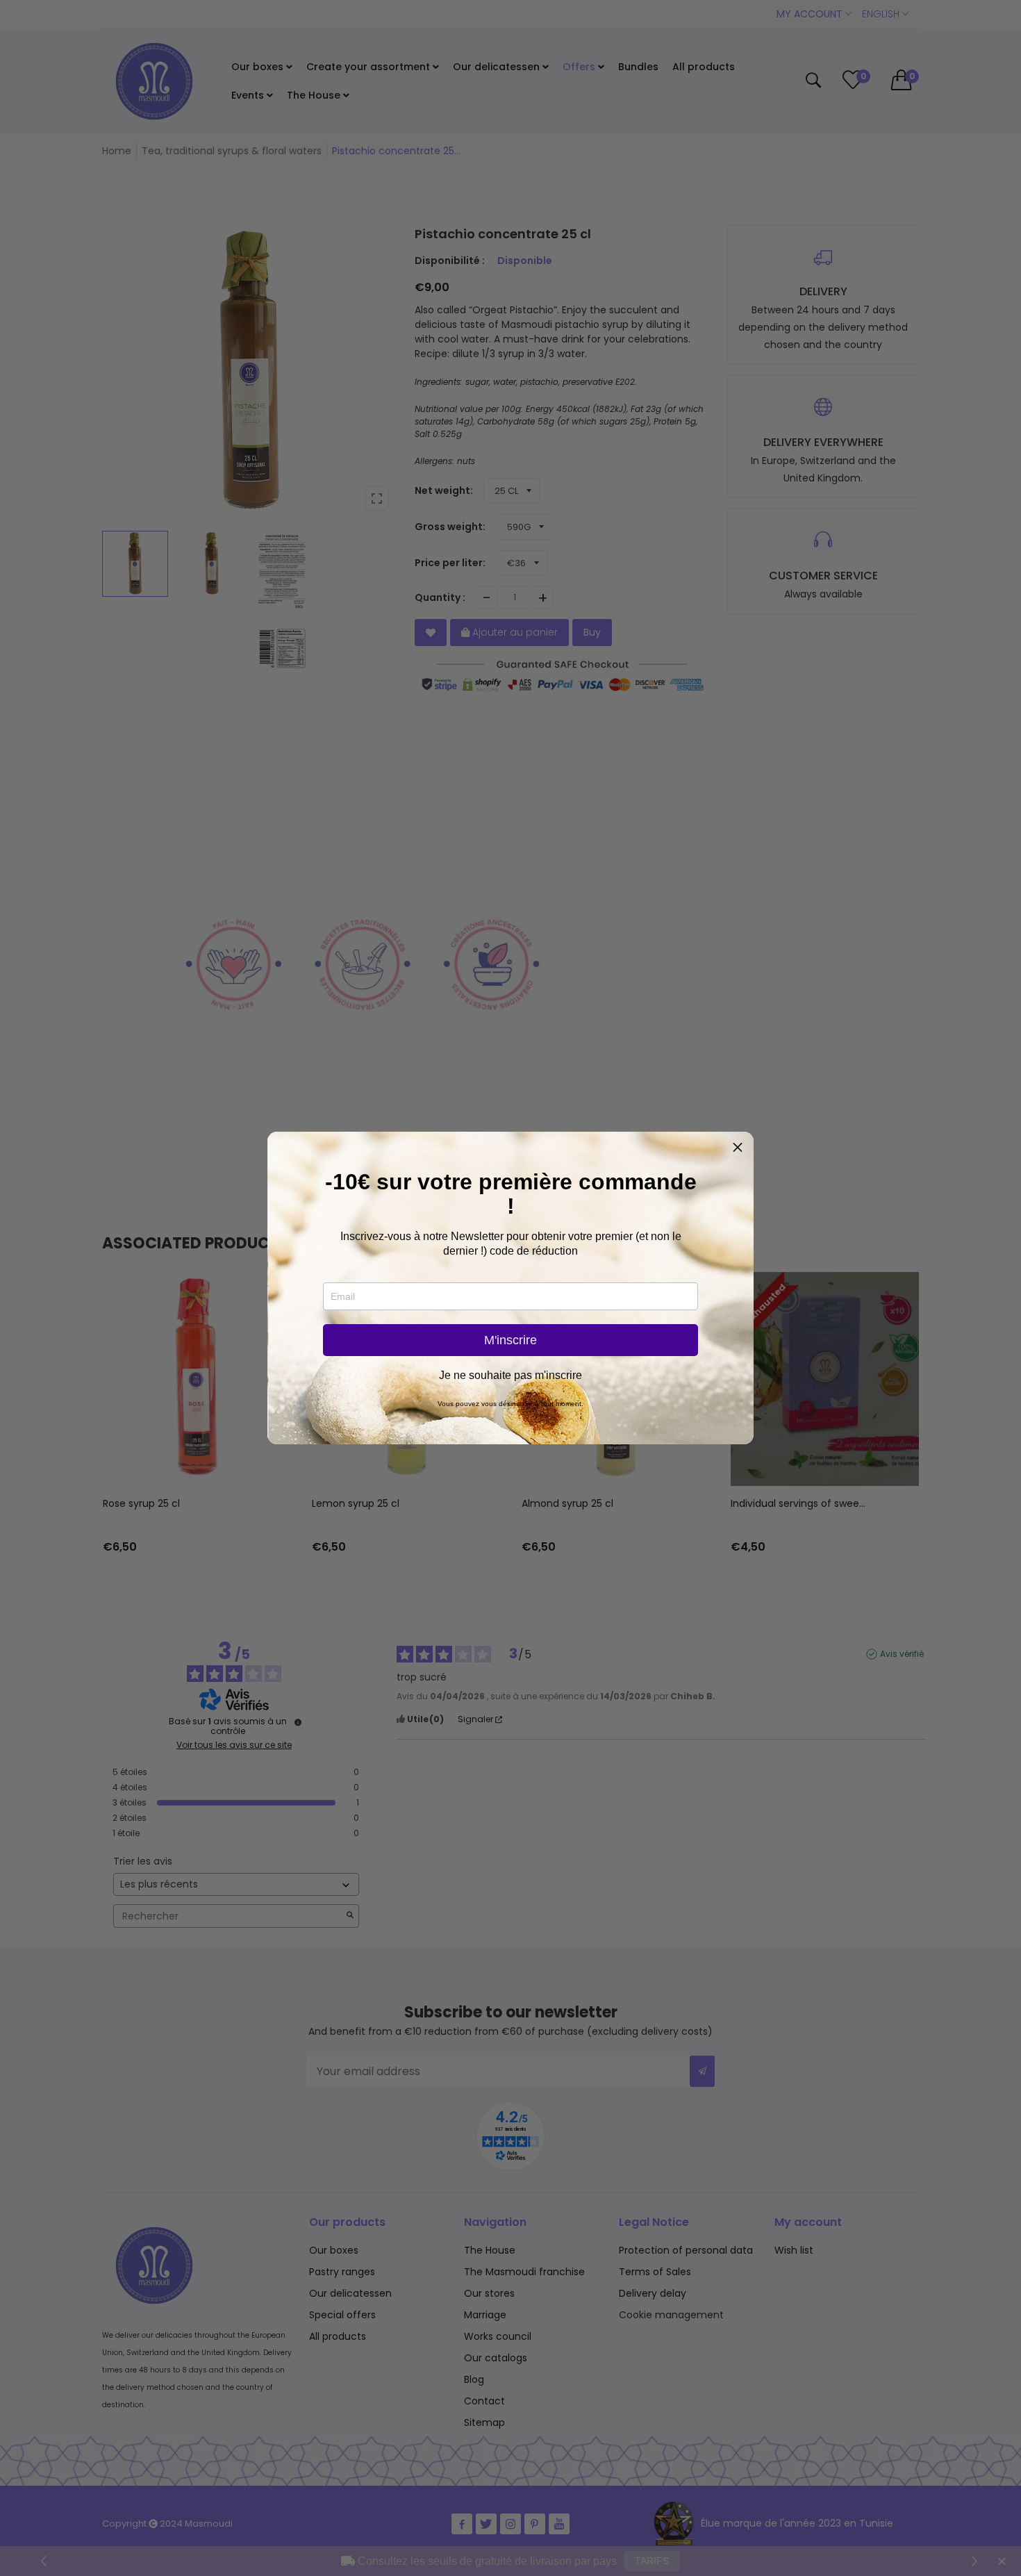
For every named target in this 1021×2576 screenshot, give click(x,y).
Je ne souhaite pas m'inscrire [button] (510, 1376)
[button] (738, 1148)
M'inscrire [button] (510, 1340)
